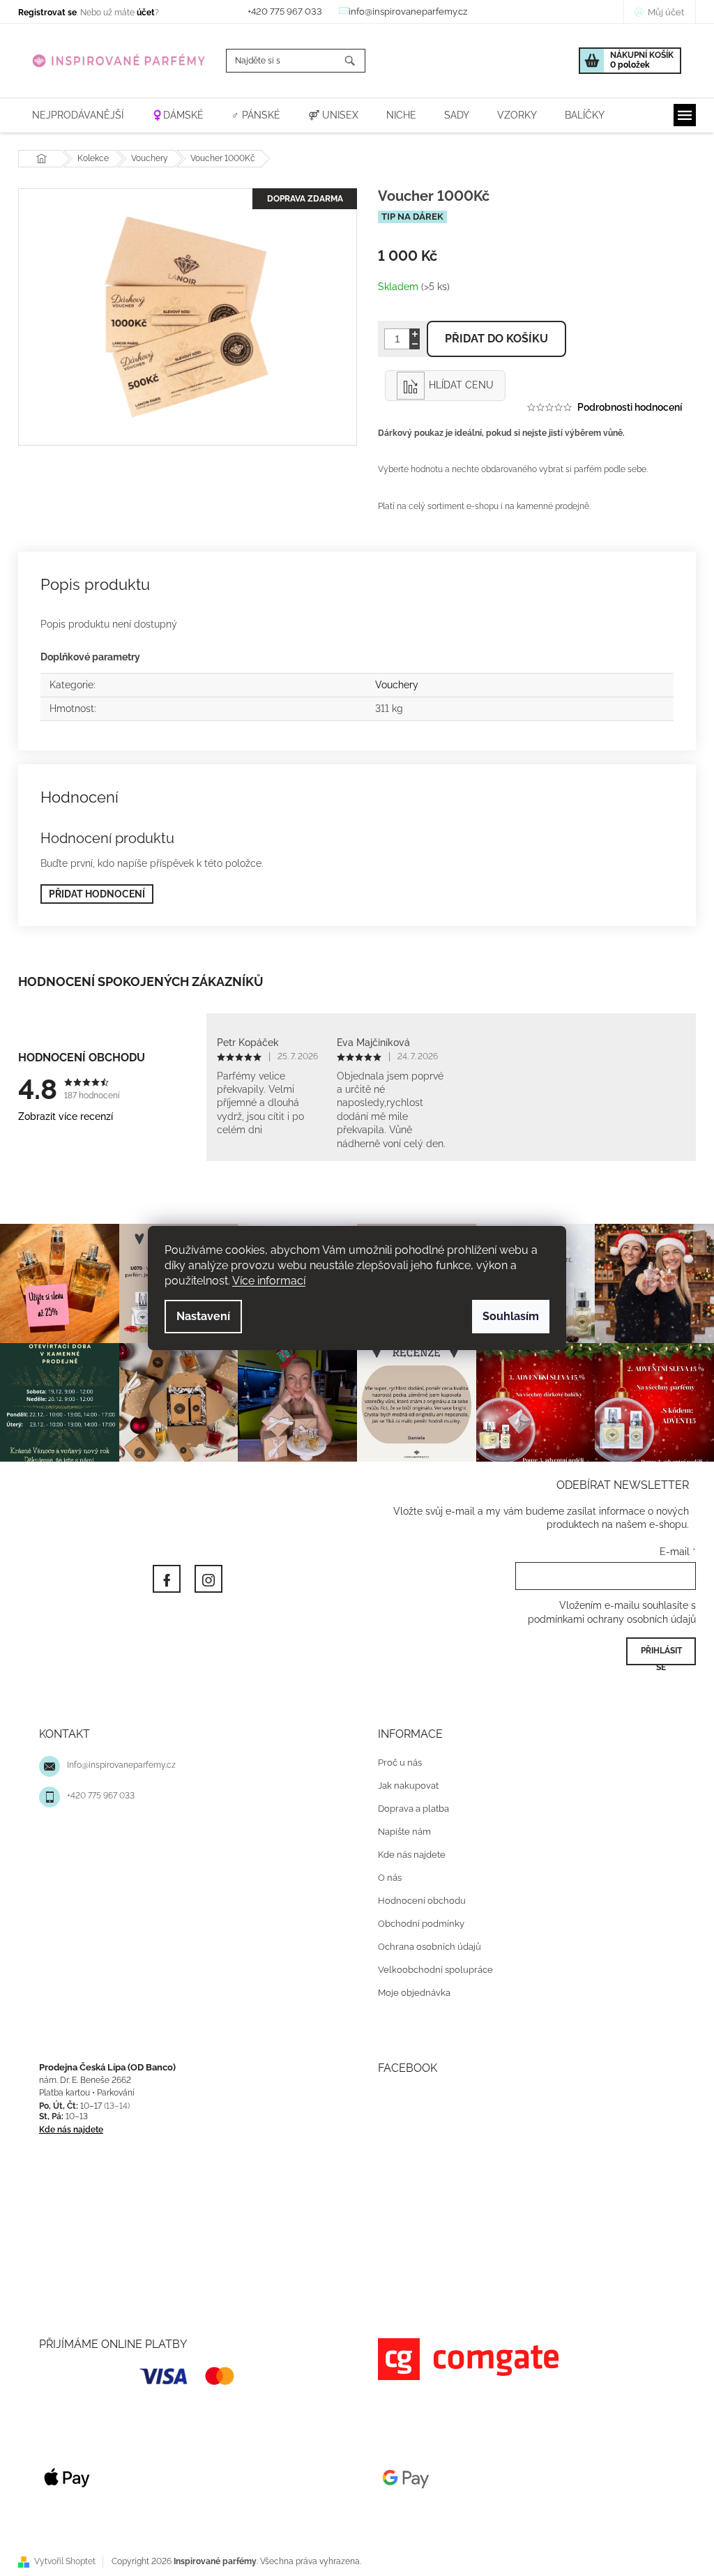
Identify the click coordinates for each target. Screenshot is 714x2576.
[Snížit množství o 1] (410, 344)
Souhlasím (506, 1316)
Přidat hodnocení (92, 894)
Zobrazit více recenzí (61, 1117)
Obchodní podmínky (416, 1920)
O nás (385, 1874)
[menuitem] (73, 115)
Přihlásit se (656, 1652)
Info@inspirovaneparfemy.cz (116, 1761)
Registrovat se (43, 13)
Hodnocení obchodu (417, 1897)
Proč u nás (395, 1759)
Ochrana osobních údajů (425, 1943)
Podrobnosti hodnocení (625, 407)
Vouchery (391, 685)
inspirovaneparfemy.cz (204, 1575)
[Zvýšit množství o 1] (410, 334)
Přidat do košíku (492, 339)
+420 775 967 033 (96, 1792)
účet (141, 13)
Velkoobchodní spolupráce (431, 1966)
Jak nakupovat (403, 1782)
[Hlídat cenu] (440, 386)
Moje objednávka (409, 1989)
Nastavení (198, 1316)
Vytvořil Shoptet (60, 2558)
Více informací (264, 1281)
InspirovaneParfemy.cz (162, 1575)
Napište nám (400, 1828)
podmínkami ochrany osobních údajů (607, 1616)
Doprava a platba (409, 1805)
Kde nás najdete (407, 1851)
